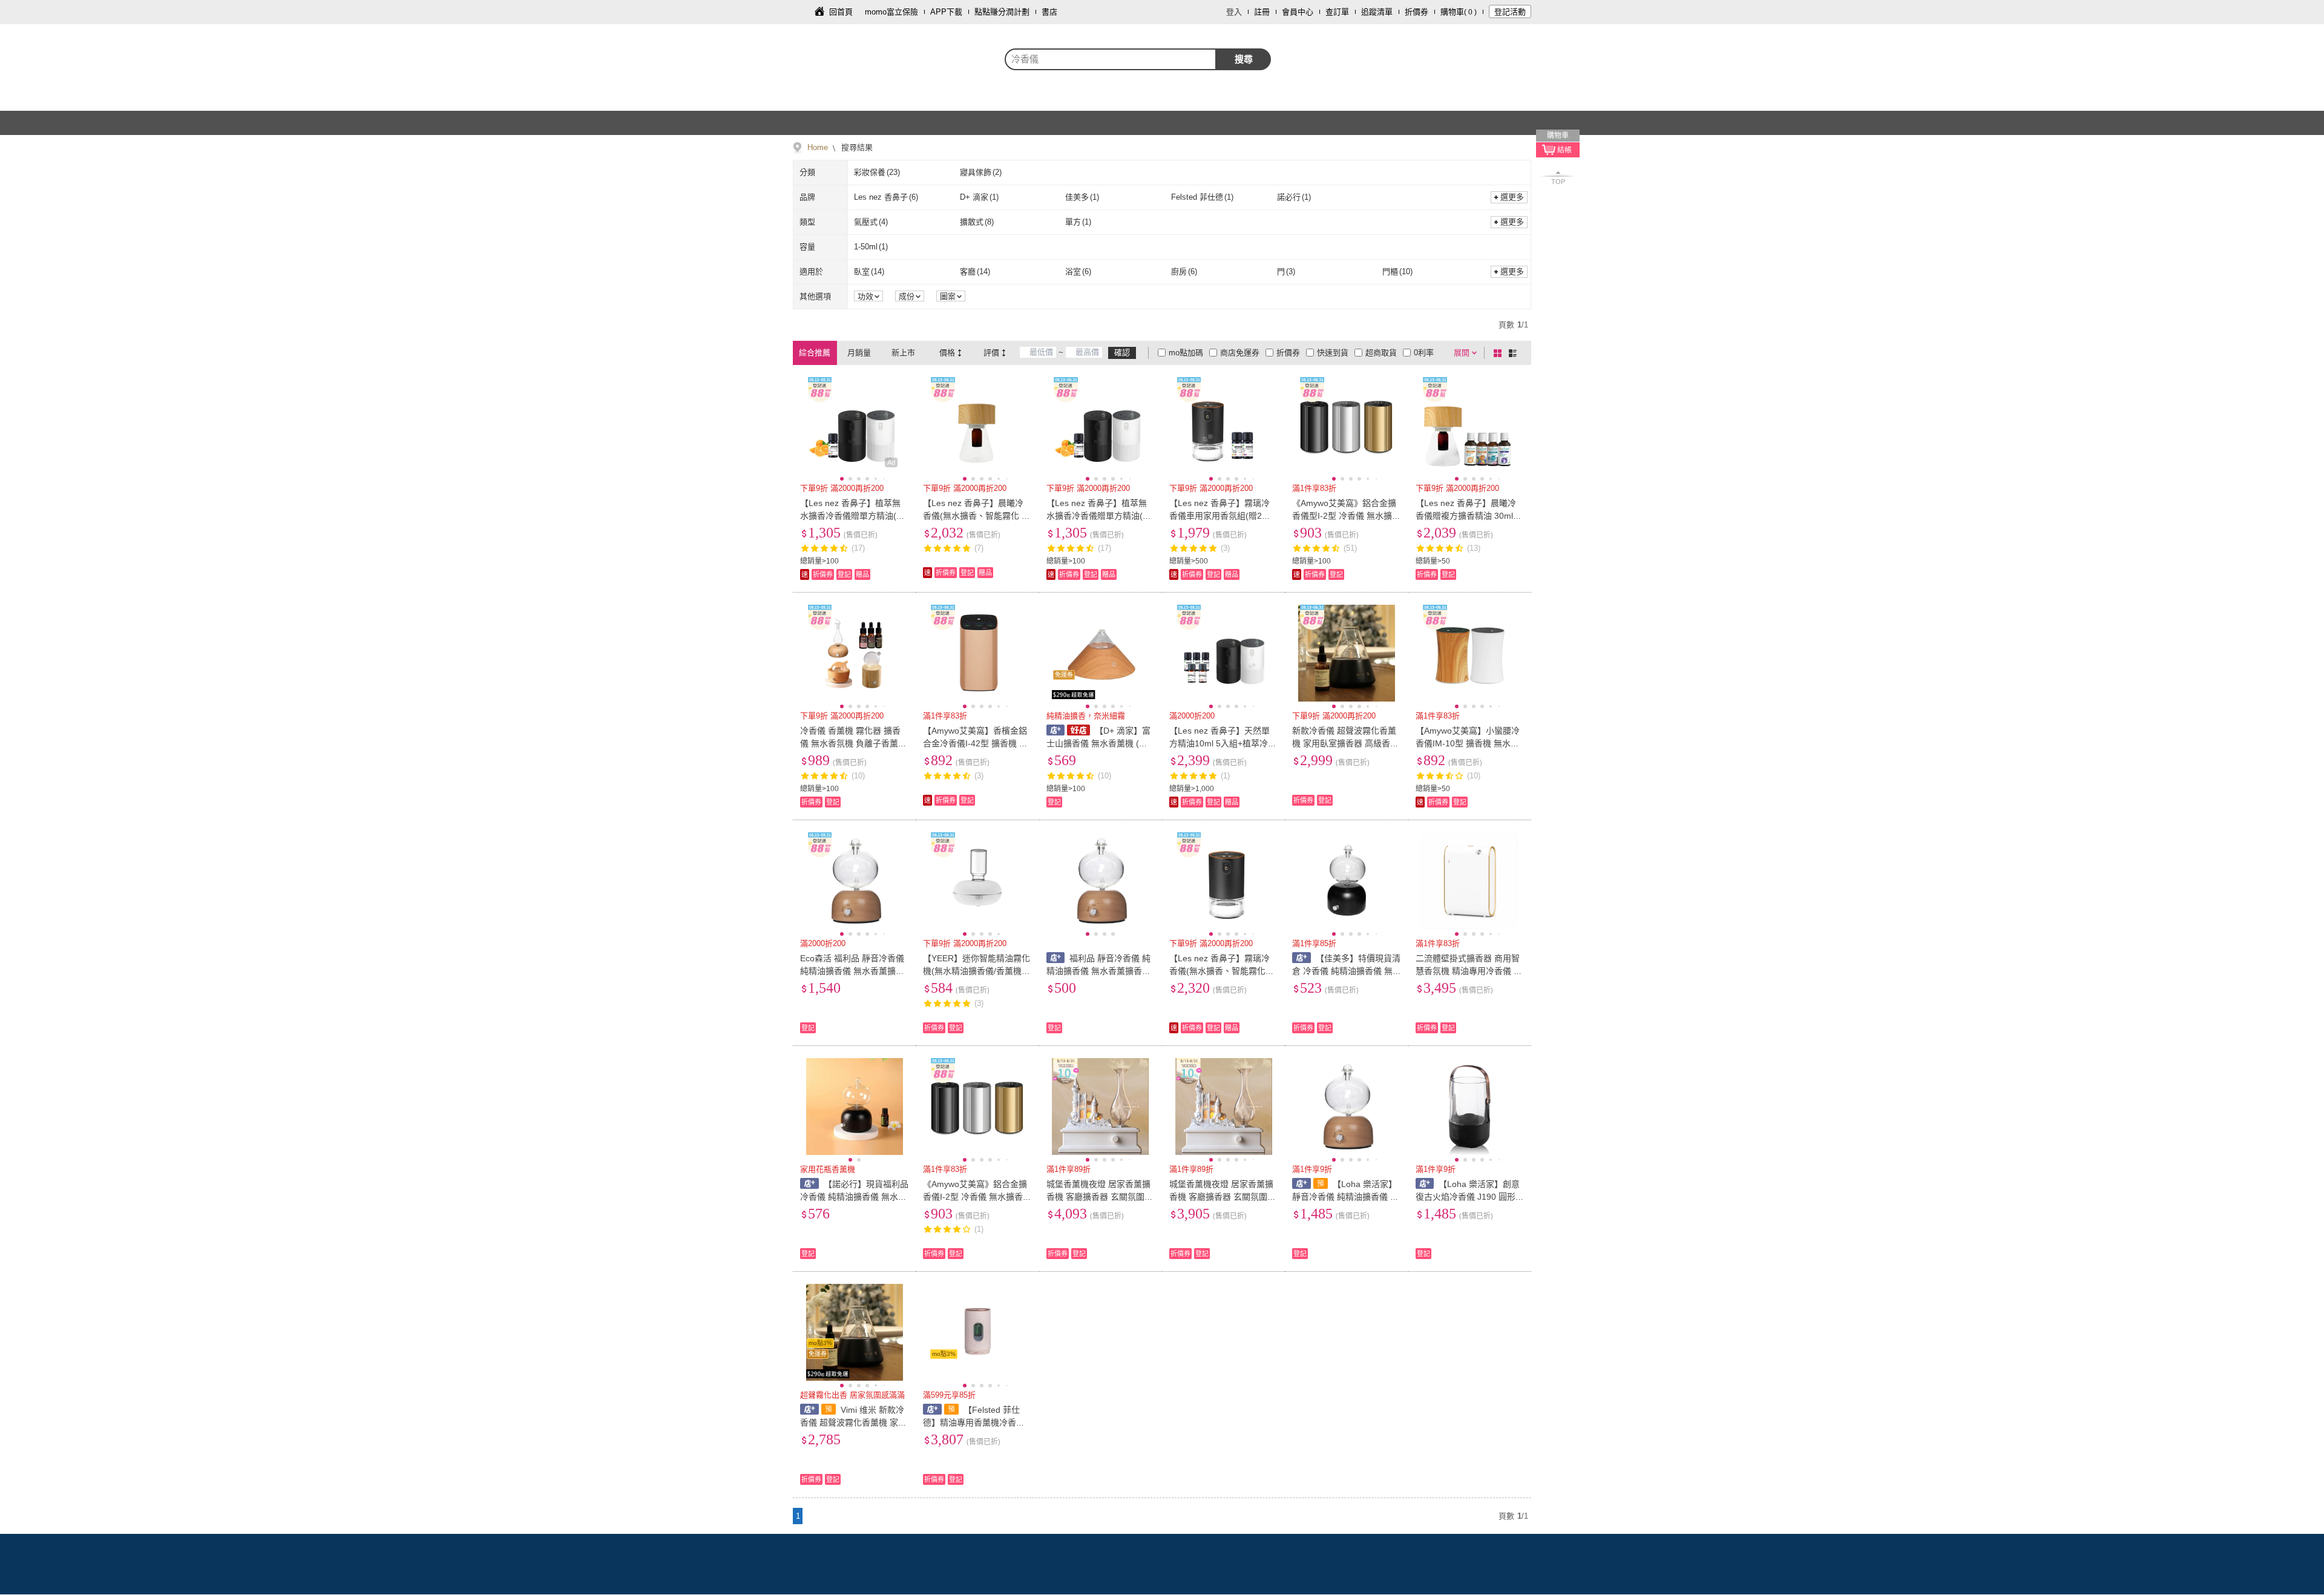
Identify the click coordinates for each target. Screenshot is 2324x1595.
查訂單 (1337, 12)
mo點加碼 (1186, 353)
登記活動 (1510, 12)
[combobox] (1111, 59)
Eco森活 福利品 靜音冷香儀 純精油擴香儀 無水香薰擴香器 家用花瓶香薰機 (852, 971)
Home (818, 147)
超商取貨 (1381, 353)
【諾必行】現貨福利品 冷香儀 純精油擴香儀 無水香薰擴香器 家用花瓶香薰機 (854, 1197)
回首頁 (841, 12)
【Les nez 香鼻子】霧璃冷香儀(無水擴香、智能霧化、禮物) (1222, 971)
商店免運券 (1240, 353)
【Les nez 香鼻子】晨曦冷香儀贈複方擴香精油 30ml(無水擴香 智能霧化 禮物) (1466, 516)
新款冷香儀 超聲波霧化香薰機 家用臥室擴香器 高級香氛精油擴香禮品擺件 (1345, 743)
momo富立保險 (891, 12)
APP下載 (946, 12)
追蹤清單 (1377, 12)
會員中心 (1298, 12)
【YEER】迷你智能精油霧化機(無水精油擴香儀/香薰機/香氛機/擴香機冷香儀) (977, 971)
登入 (1234, 12)
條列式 (1515, 353)
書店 (1049, 12)
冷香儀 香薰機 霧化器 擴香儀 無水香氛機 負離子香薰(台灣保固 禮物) (850, 743)
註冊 (1262, 12)
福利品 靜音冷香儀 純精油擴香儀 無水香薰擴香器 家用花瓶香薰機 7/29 (1099, 971)
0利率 (1424, 353)
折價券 (1416, 12)
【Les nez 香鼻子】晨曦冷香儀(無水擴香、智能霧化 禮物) (977, 516)
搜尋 (1244, 59)
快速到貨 (1333, 353)
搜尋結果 (856, 147)
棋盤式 (1500, 353)
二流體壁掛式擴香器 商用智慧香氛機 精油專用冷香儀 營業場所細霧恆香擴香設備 (1469, 971)
